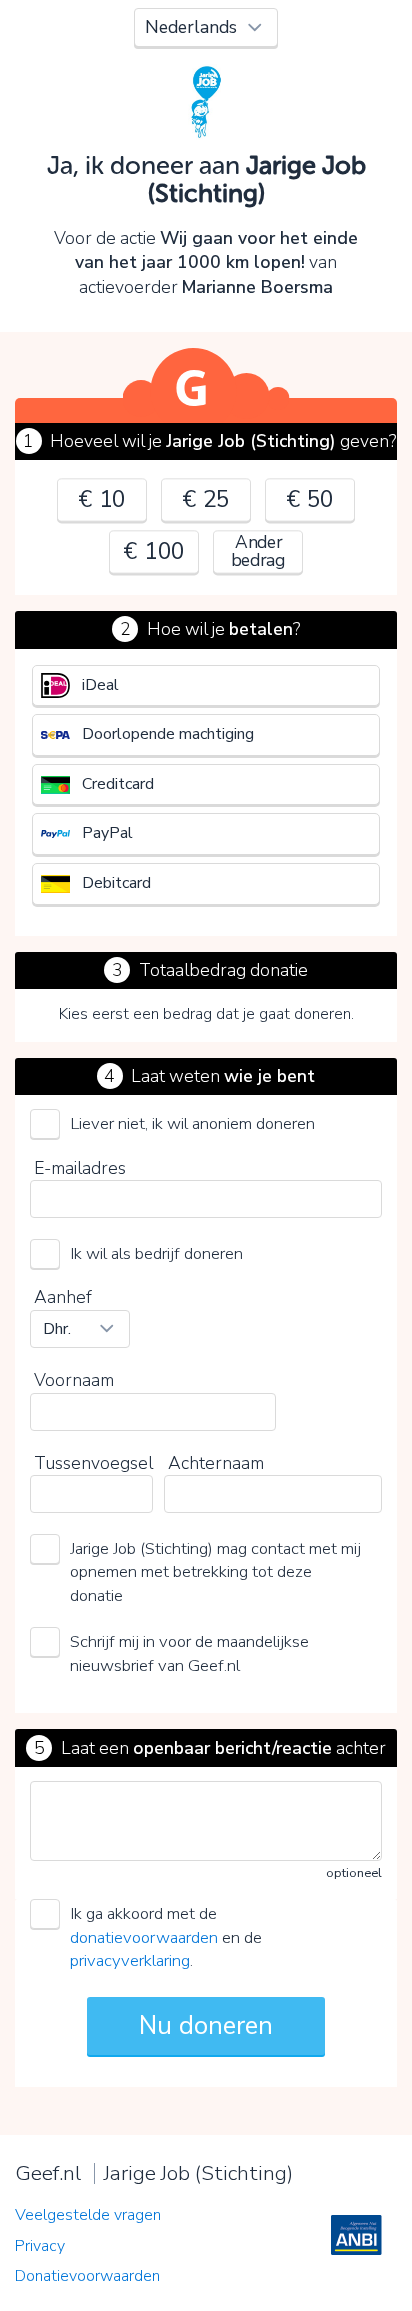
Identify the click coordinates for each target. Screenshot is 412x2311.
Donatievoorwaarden (87, 2276)
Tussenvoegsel (93, 1463)
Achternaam (216, 1463)
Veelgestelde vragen (88, 2215)
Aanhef (63, 1297)
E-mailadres (80, 1168)
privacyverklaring (130, 1960)
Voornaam (74, 1380)
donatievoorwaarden (144, 1937)
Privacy (40, 2246)
